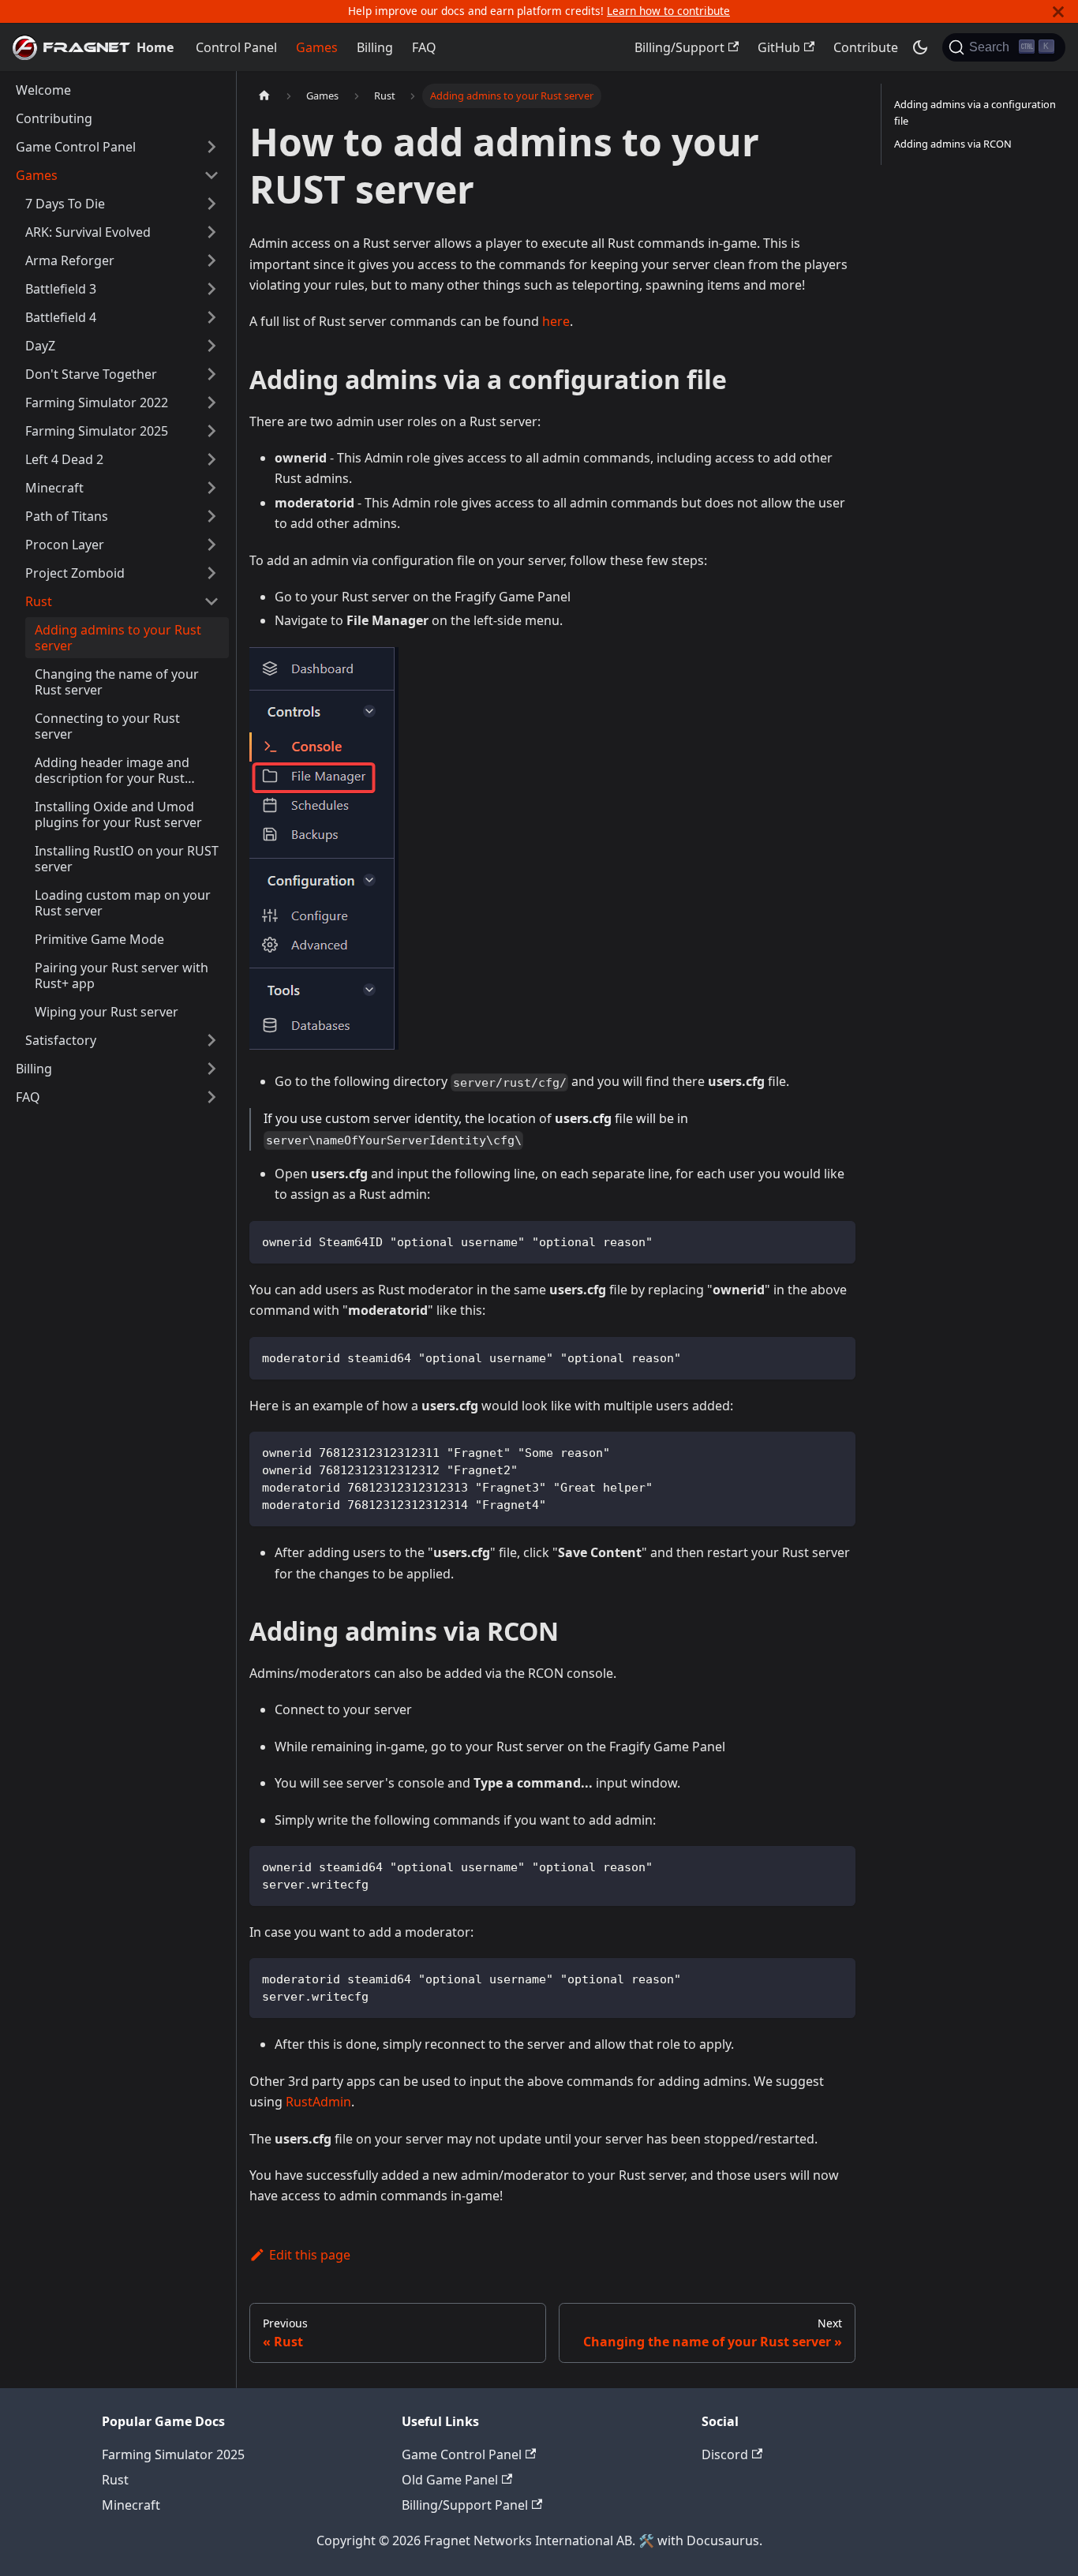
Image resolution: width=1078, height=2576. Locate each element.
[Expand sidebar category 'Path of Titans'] (211, 516)
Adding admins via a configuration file (975, 112)
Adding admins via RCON (953, 144)
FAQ (424, 47)
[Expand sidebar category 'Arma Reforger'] (211, 260)
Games (317, 47)
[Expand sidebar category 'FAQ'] (211, 1097)
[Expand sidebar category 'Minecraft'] (211, 488)
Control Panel (236, 47)
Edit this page (310, 2255)
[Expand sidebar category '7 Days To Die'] (211, 204)
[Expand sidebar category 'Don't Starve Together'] (211, 374)
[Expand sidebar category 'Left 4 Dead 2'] (211, 459)
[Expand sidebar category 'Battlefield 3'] (211, 289)
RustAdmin (318, 2102)
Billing (375, 47)
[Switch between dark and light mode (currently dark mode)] (920, 47)
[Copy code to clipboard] (836, 1240)
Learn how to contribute (668, 11)
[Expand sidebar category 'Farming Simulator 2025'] (211, 431)
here (556, 321)
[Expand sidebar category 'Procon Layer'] (211, 545)
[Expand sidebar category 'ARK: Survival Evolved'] (211, 232)
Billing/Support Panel (465, 2505)
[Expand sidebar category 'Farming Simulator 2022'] (211, 402)
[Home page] (264, 96)
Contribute (866, 47)
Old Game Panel (450, 2480)
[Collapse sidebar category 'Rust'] (211, 601)
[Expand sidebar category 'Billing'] (211, 1069)
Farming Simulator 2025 (173, 2454)
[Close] (1058, 11)
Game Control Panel (462, 2454)
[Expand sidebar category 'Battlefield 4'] (211, 317)
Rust (115, 2480)
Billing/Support (679, 47)
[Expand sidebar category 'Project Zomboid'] (211, 573)
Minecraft (131, 2505)
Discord (725, 2454)
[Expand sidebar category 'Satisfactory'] (211, 1040)
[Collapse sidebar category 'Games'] (211, 175)
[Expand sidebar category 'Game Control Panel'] (211, 147)
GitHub (779, 47)
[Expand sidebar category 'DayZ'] (211, 346)
